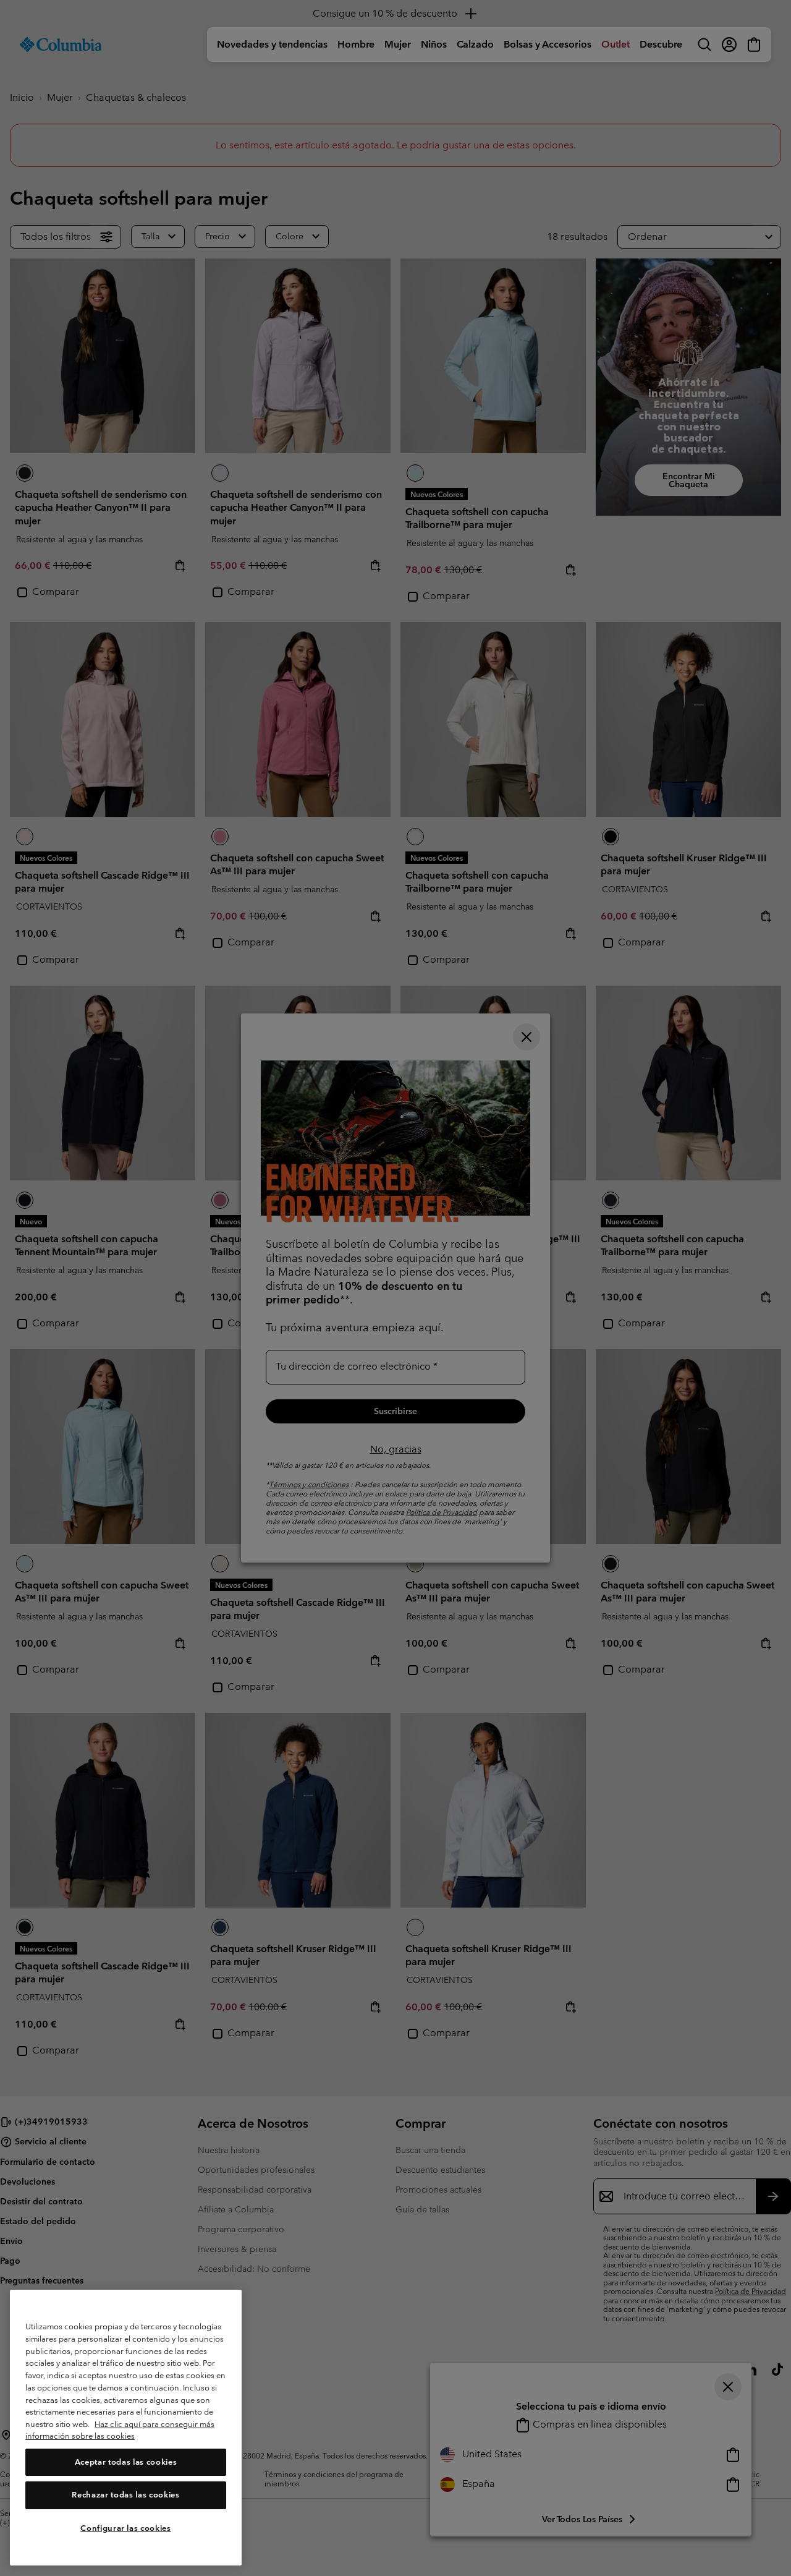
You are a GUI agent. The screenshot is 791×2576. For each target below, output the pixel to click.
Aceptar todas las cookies (126, 2462)
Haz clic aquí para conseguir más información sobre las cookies (120, 2430)
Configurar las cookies (125, 2528)
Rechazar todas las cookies (125, 2495)
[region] (126, 2428)
